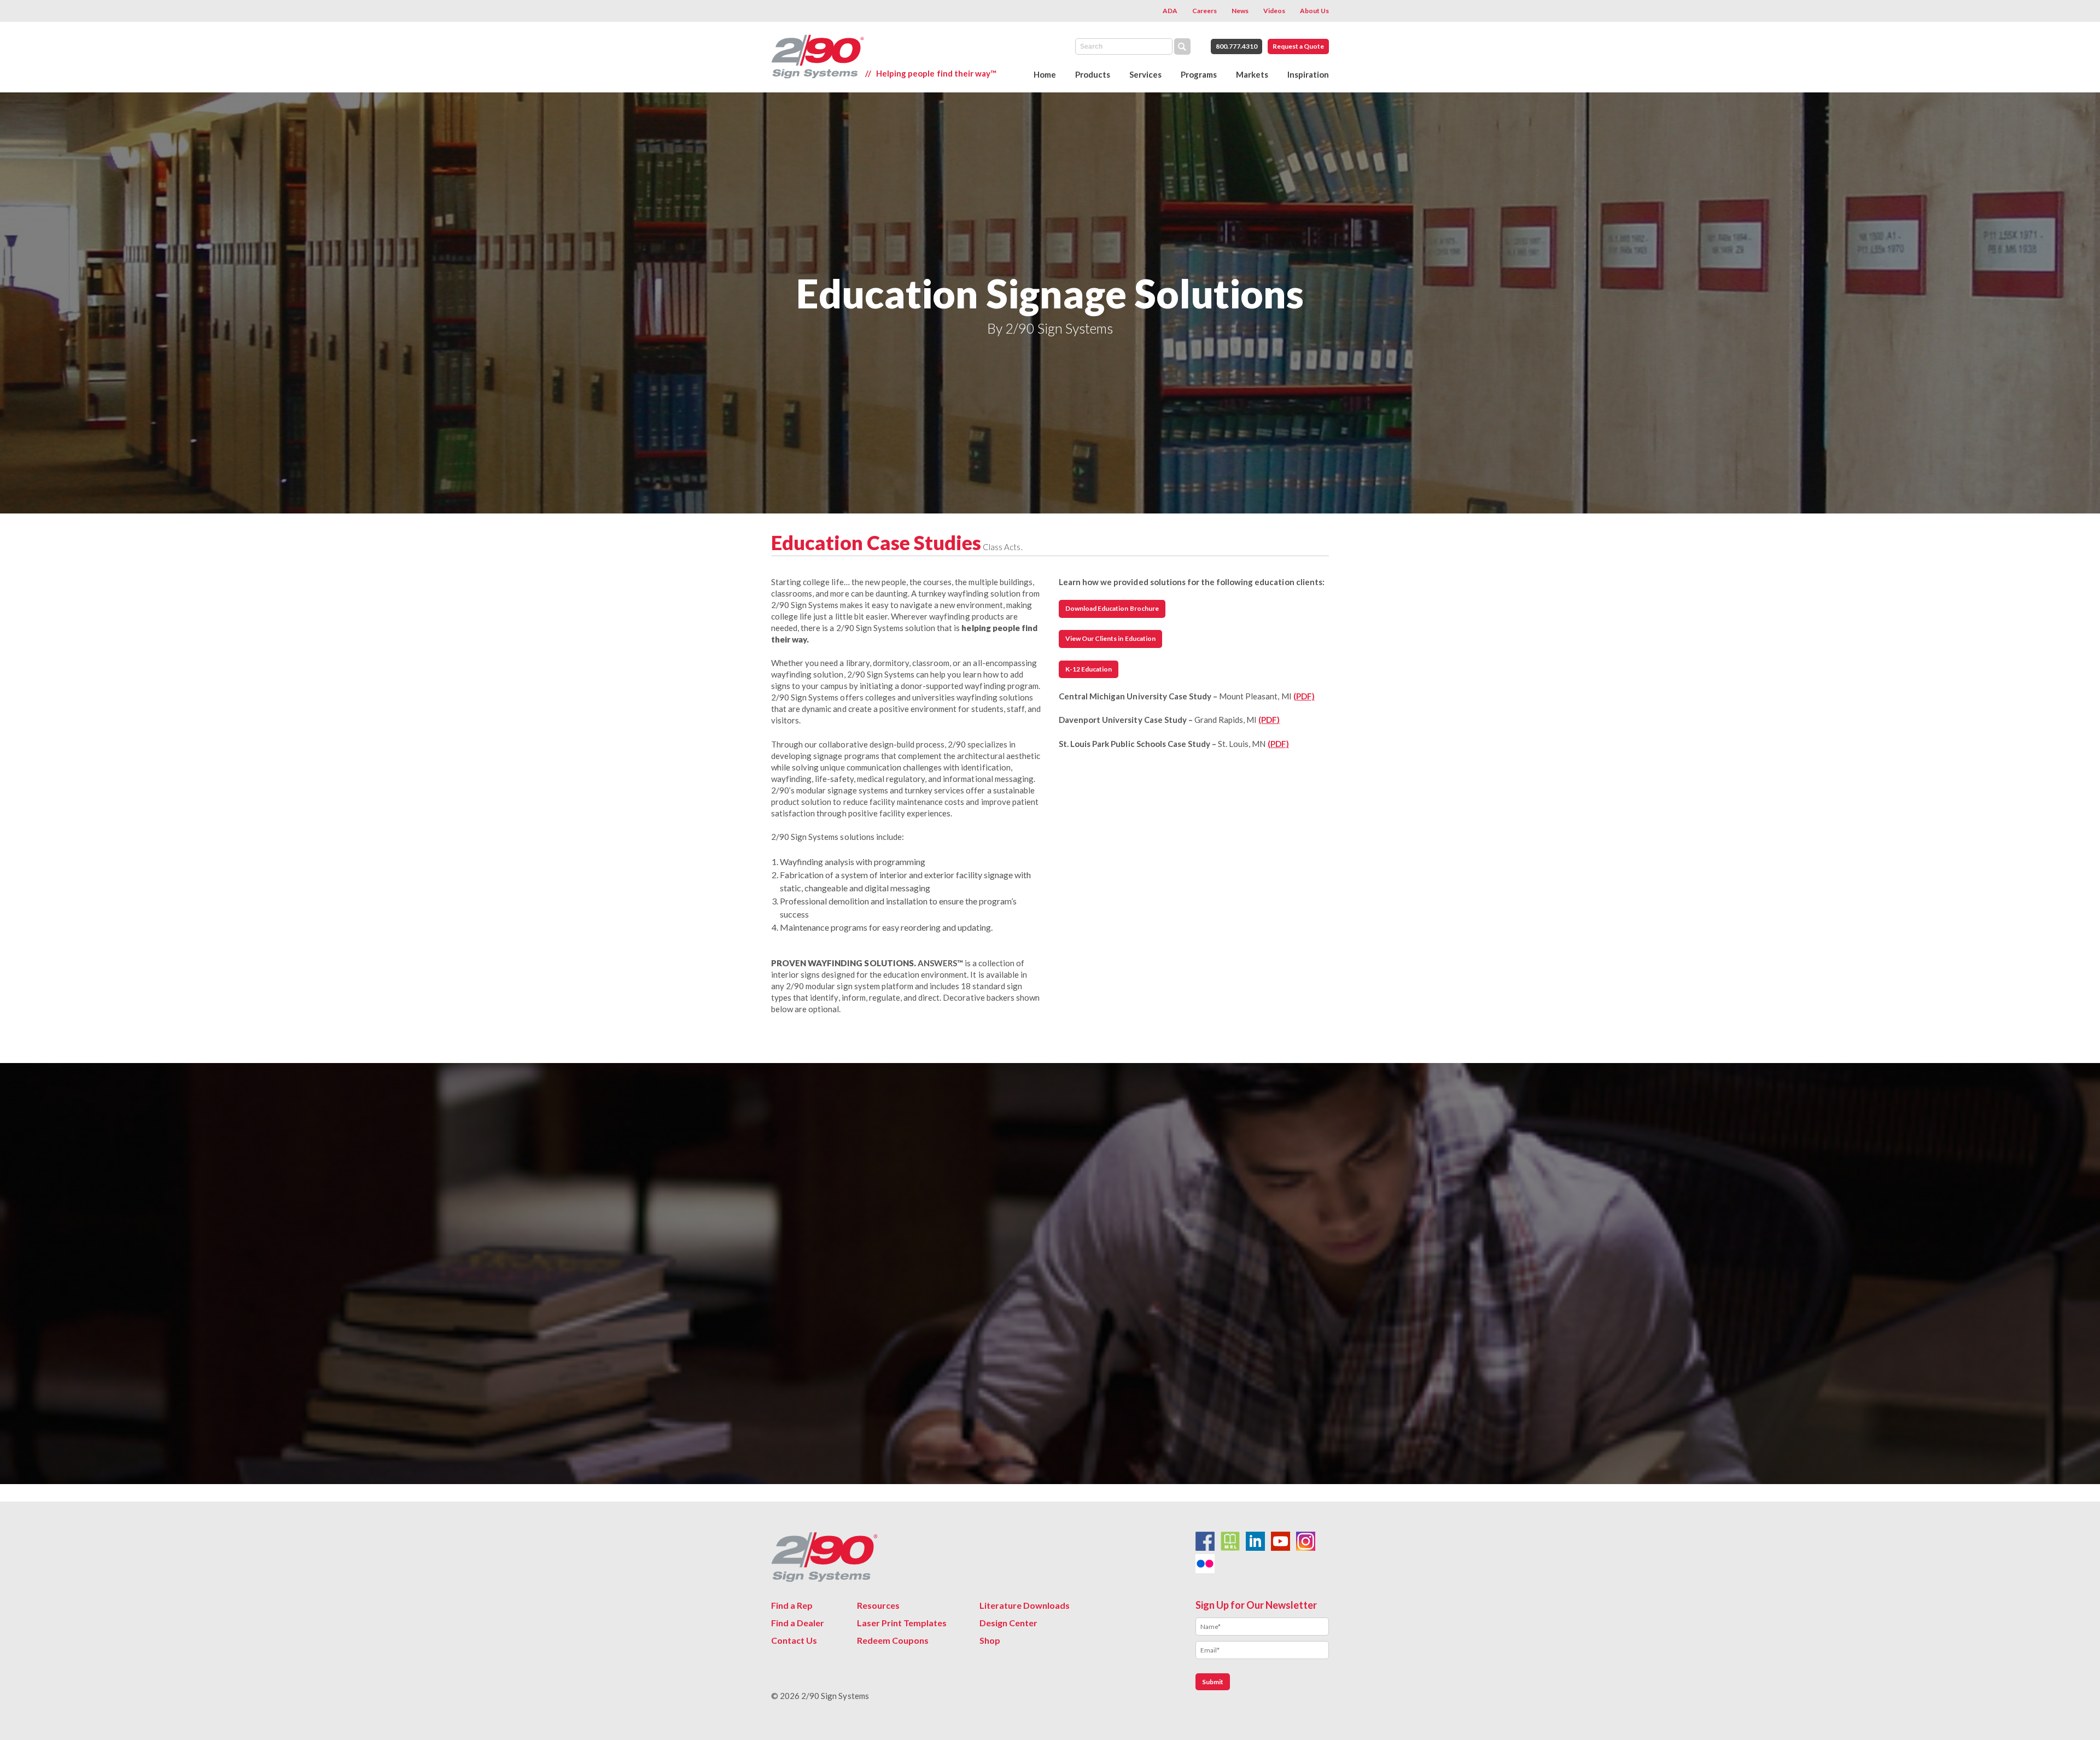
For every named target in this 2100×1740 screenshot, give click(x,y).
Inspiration (1308, 74)
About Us (1314, 11)
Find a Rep (792, 1605)
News (1240, 11)
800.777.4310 (1236, 46)
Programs (1199, 74)
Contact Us (794, 1640)
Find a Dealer (798, 1623)
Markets (1252, 74)
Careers (1204, 11)
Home (1045, 74)
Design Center (1008, 1623)
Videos (1274, 11)
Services (1145, 74)
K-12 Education (1089, 669)
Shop (990, 1640)
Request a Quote (1298, 46)
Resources (878, 1605)
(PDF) (1304, 696)
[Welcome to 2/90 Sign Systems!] (818, 57)
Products (1093, 74)
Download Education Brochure (1112, 608)
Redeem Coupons (893, 1640)
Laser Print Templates (902, 1623)
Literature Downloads (1025, 1605)
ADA (1170, 11)
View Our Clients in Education (1110, 638)
